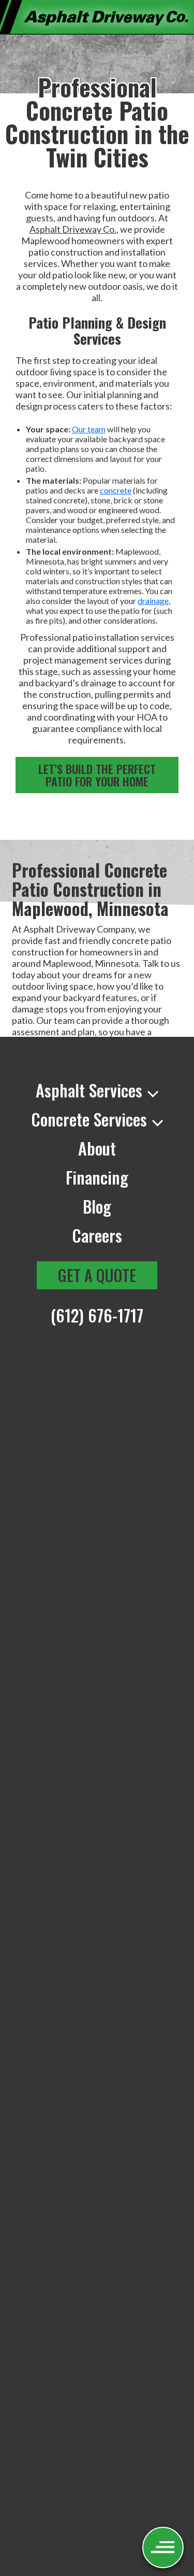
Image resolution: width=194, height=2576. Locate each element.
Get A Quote (97, 1275)
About (97, 1148)
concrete (116, 490)
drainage (153, 601)
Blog (97, 1206)
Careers (97, 1235)
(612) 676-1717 (97, 1315)
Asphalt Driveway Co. (73, 229)
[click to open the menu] (163, 2547)
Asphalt (89, 1090)
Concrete (89, 1119)
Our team (89, 429)
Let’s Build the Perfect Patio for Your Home (97, 775)
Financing (97, 1177)
